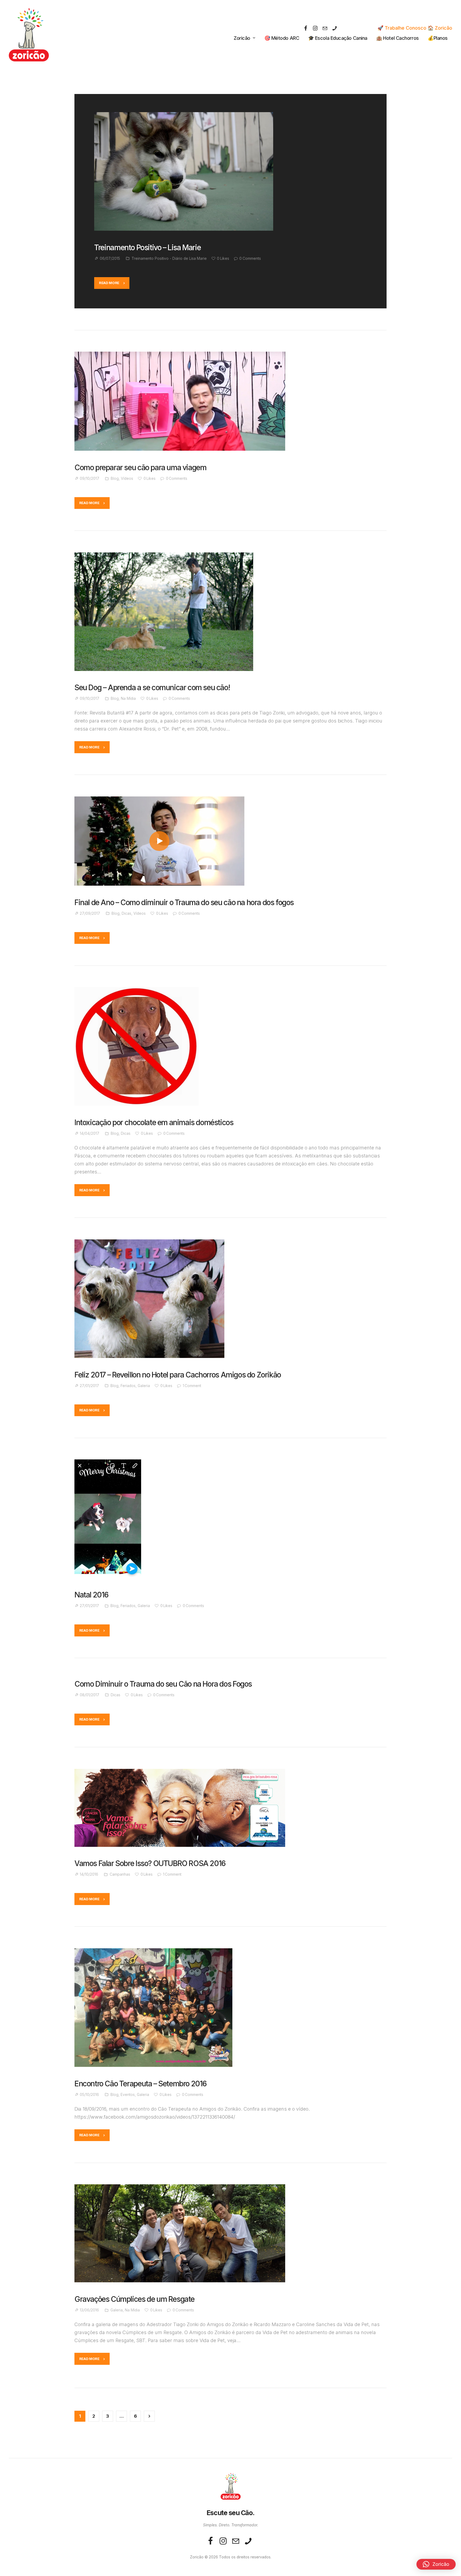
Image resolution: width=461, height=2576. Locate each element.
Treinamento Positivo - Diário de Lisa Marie (169, 258)
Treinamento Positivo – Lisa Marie (147, 248)
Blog (115, 478)
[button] (436, 2564)
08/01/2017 (90, 1695)
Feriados (128, 1386)
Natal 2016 (92, 1595)
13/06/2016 (89, 2310)
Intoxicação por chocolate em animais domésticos (154, 1123)
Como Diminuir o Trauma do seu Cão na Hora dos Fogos (163, 1684)
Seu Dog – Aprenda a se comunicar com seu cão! (152, 688)
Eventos (128, 2095)
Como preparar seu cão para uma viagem (140, 468)
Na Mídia (128, 698)
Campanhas (120, 1874)
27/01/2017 (89, 1386)
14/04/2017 (90, 1133)
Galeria (144, 1386)
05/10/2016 (89, 2095)
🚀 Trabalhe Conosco (402, 28)
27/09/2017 (90, 913)
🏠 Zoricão (440, 28)
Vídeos (127, 478)
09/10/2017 (90, 478)
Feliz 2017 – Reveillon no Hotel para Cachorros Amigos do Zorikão (178, 1375)
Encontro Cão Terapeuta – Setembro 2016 (141, 2084)
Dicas (126, 913)
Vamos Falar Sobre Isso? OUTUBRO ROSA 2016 (150, 1864)
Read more (109, 283)
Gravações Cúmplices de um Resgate (134, 2299)
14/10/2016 (89, 1874)
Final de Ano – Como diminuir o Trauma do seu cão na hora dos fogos (184, 903)
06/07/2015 (110, 258)
